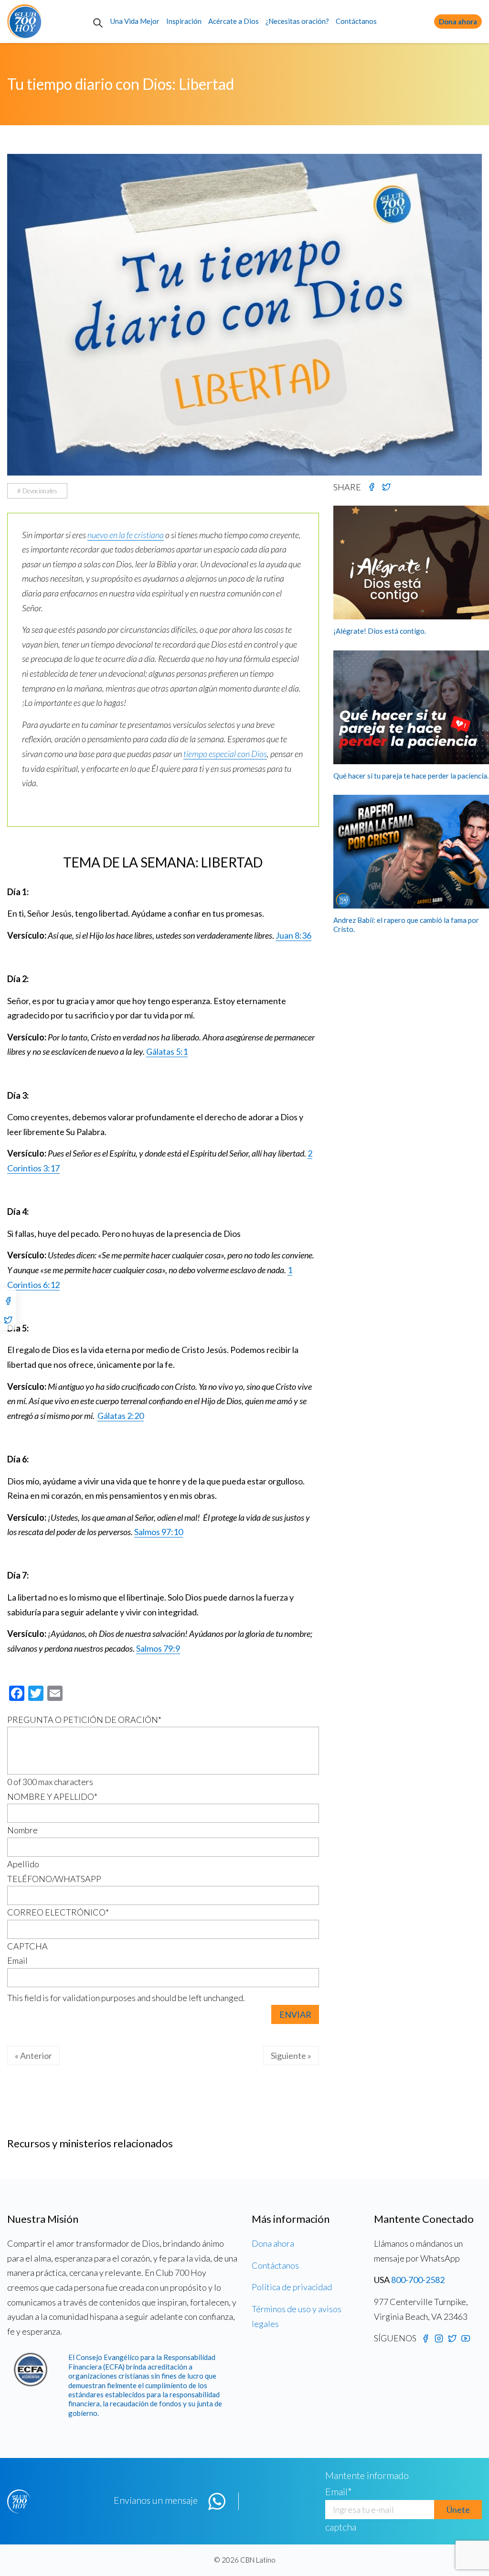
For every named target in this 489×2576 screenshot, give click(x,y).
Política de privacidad (292, 2287)
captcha (341, 2527)
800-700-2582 (418, 2280)
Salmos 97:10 (159, 1532)
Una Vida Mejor (135, 21)
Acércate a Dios (234, 21)
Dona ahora (458, 22)
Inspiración (184, 21)
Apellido (23, 1864)
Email (17, 1960)
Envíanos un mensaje (156, 2500)
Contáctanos (356, 21)
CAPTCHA (27, 1946)
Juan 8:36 (293, 935)
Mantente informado (367, 2475)
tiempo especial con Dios (225, 754)
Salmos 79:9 (158, 1648)
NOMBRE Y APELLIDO (52, 1797)
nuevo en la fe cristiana (126, 535)
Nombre (22, 1830)
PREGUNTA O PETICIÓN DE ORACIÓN (84, 1720)
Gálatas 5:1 (167, 1051)
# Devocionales (37, 491)
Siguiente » (291, 2056)
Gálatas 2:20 (121, 1416)
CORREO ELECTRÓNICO (58, 1912)
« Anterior (33, 2056)
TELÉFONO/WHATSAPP (54, 1879)
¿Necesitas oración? (297, 21)
